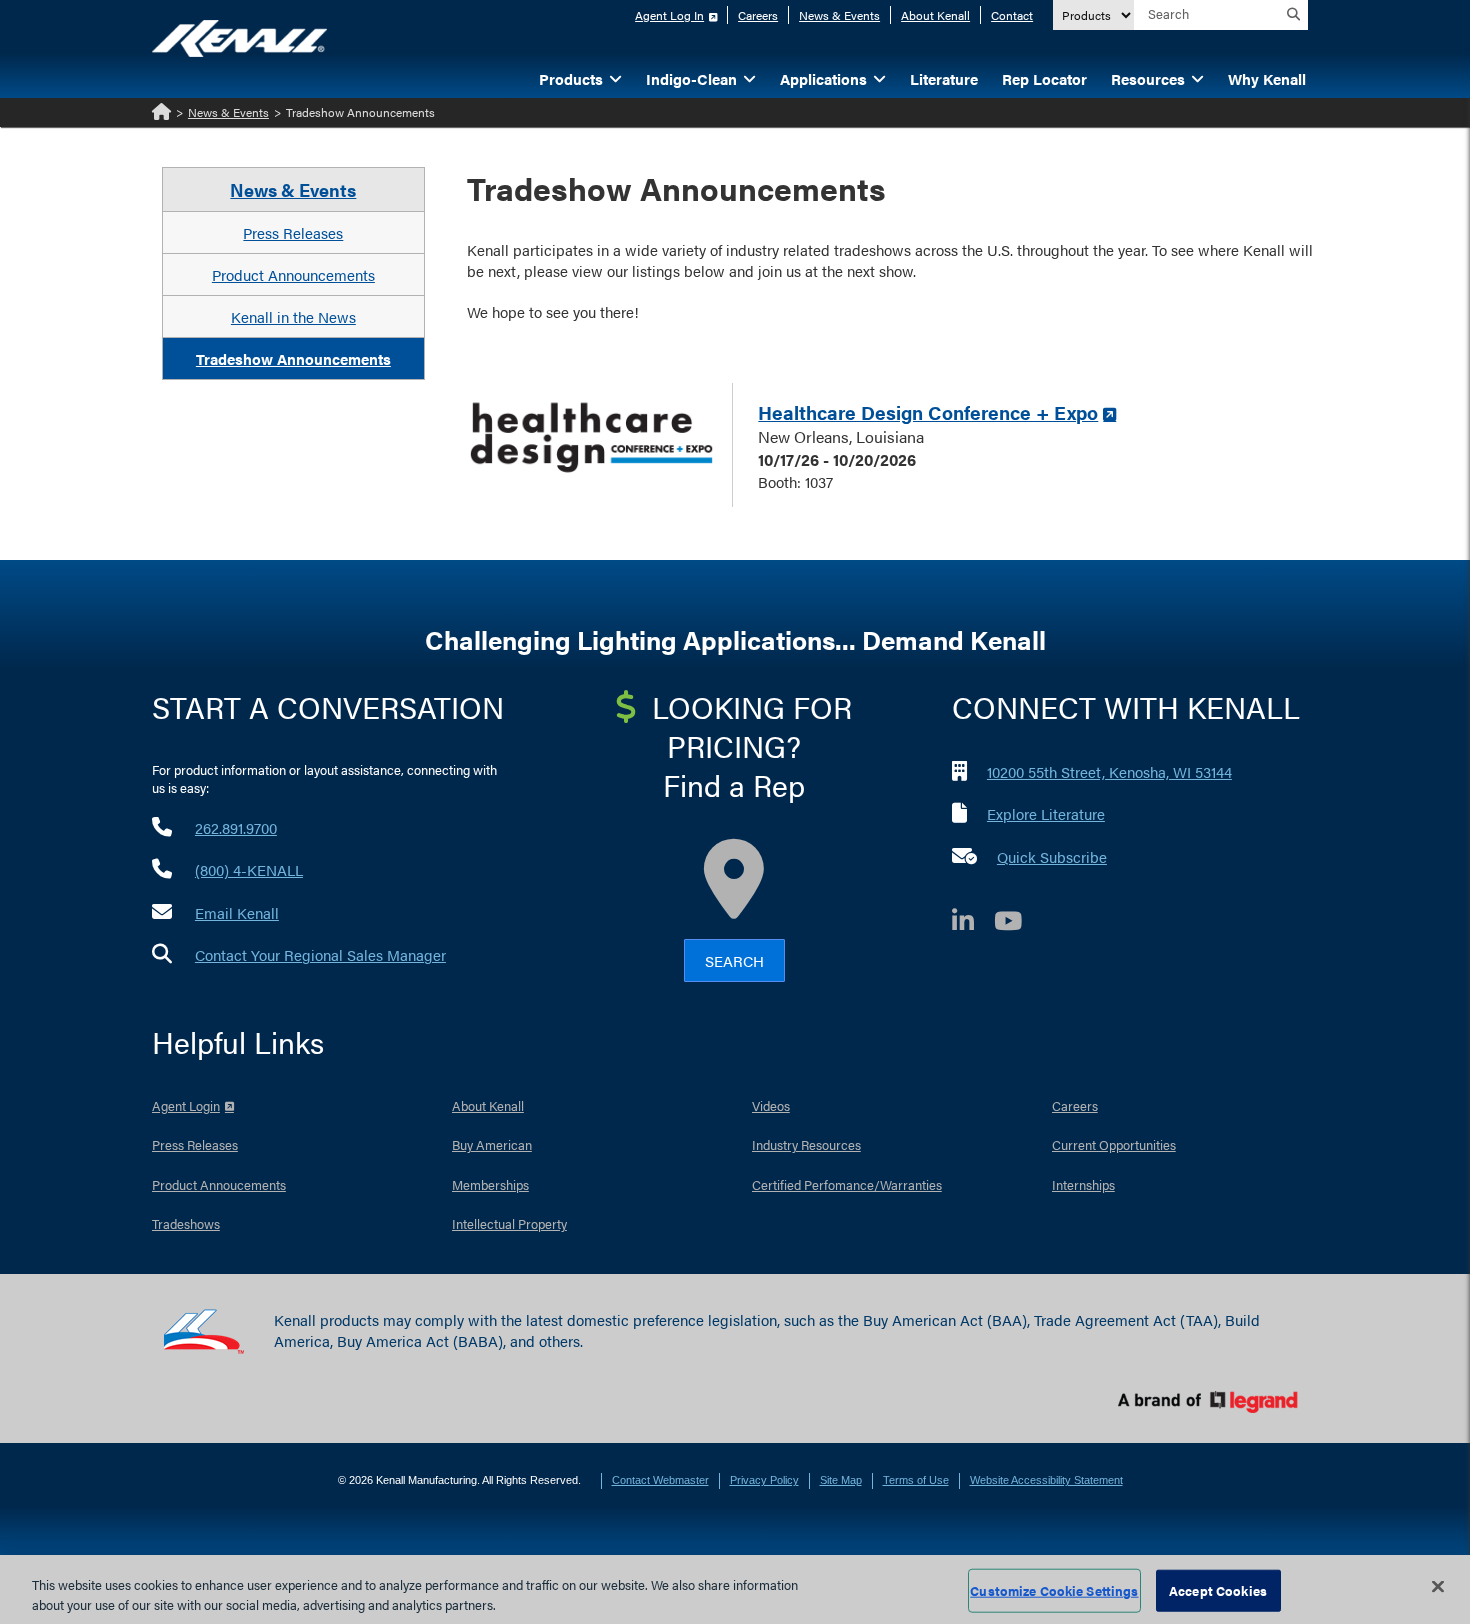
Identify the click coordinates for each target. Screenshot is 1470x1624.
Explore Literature (1046, 813)
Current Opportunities (1114, 1144)
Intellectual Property (509, 1223)
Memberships (490, 1184)
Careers (758, 15)
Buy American (492, 1144)
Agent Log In (669, 15)
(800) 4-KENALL (249, 869)
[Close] (1438, 1587)
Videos (771, 1105)
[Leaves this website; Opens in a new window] (591, 439)
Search (734, 960)
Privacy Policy (764, 1480)
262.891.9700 (236, 827)
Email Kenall (237, 912)
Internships (1083, 1184)
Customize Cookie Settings (1054, 1590)
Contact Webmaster (660, 1480)
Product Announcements (293, 274)
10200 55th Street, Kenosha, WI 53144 (1109, 771)
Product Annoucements (219, 1184)
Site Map (841, 1480)
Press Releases (293, 232)
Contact (1012, 15)
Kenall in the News (293, 316)
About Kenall (935, 15)
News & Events (839, 15)
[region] (735, 1589)
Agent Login (186, 1105)
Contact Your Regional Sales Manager (320, 954)
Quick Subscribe (1052, 856)
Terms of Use (916, 1480)
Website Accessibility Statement (1046, 1480)
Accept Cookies (1218, 1590)
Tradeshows (186, 1223)
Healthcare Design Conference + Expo (928, 412)
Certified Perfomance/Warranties (847, 1184)
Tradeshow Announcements (293, 358)
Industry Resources (806, 1144)
